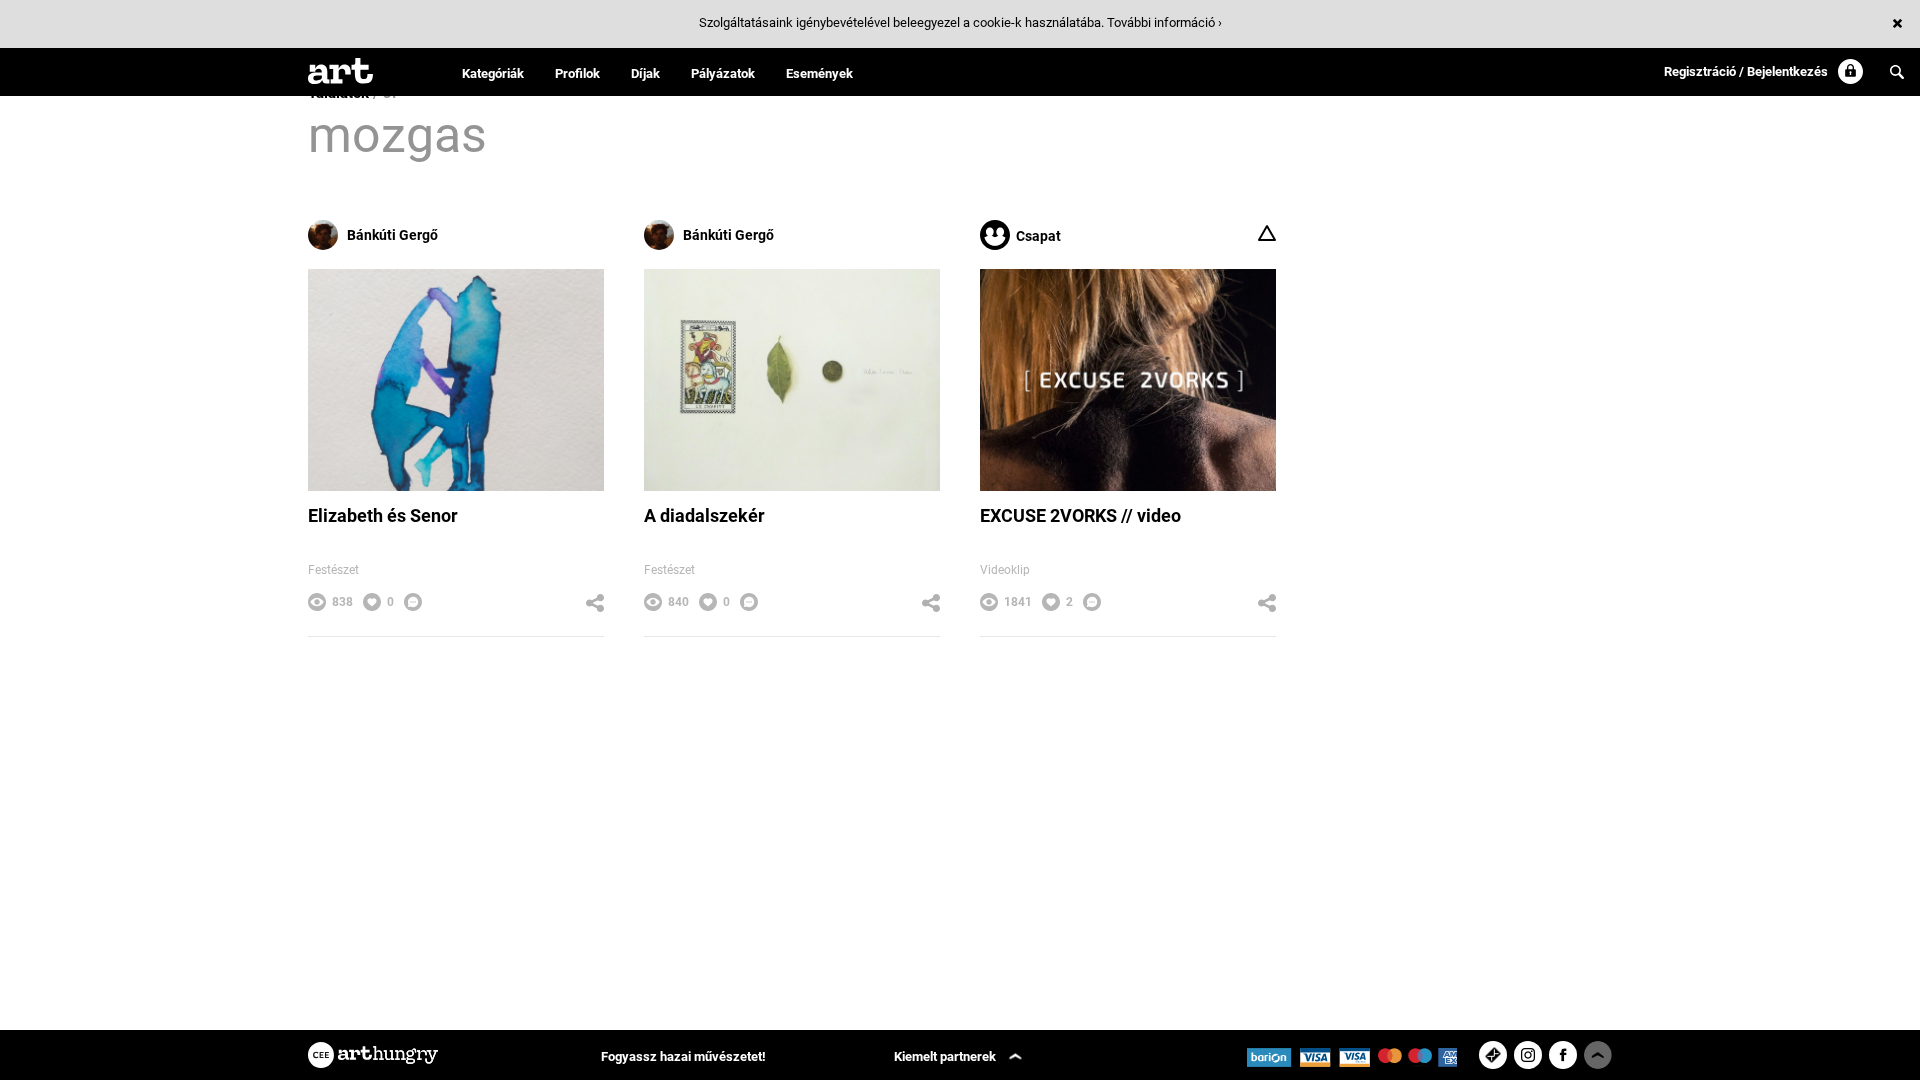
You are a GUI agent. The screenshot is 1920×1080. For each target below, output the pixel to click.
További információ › (1164, 22)
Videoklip (1005, 570)
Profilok (577, 73)
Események (819, 73)
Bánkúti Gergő (392, 235)
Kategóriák (493, 73)
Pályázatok (723, 73)
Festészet (333, 570)
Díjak (645, 73)
